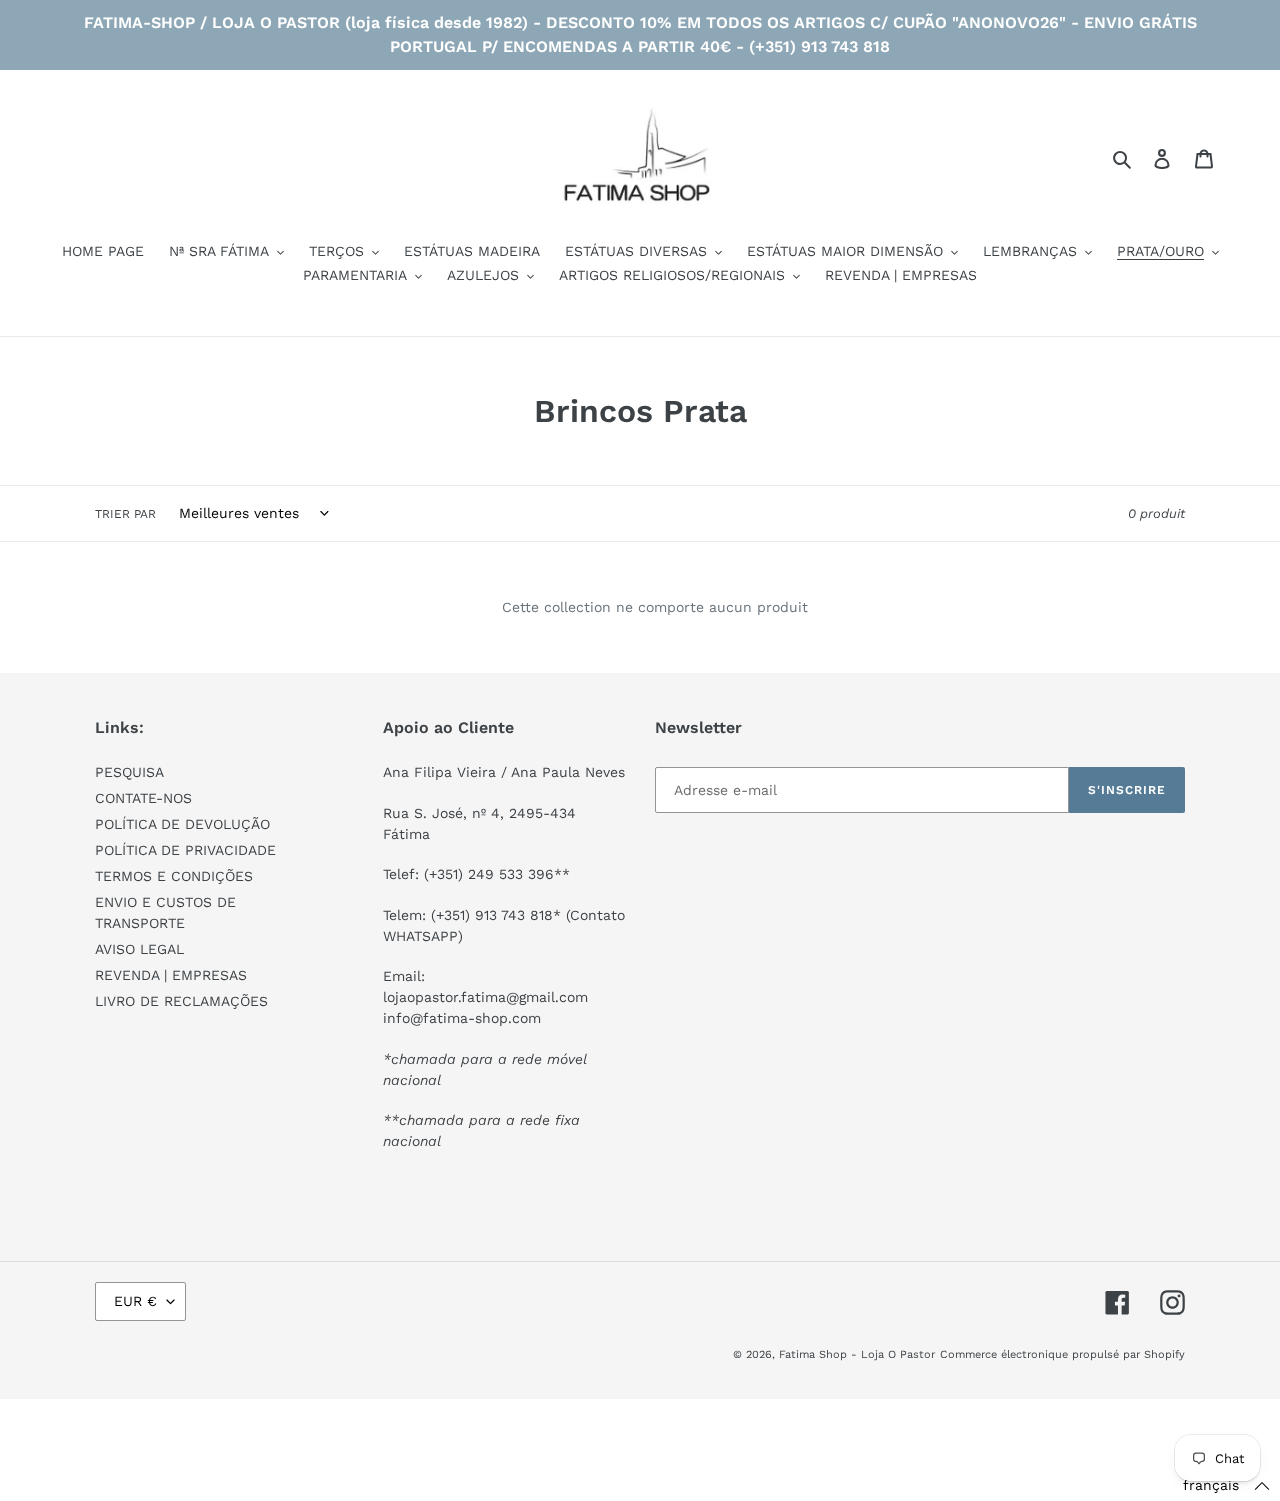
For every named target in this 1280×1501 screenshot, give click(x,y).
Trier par (125, 514)
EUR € (135, 1301)
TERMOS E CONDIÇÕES (174, 876)
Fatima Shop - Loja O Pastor (857, 1354)
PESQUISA (129, 772)
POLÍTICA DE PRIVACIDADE (185, 850)
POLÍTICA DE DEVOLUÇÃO (182, 824)
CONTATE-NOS (143, 798)
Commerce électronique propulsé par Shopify (1062, 1354)
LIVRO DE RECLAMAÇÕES (181, 1001)
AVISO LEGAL (139, 949)
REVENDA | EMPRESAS (171, 975)
